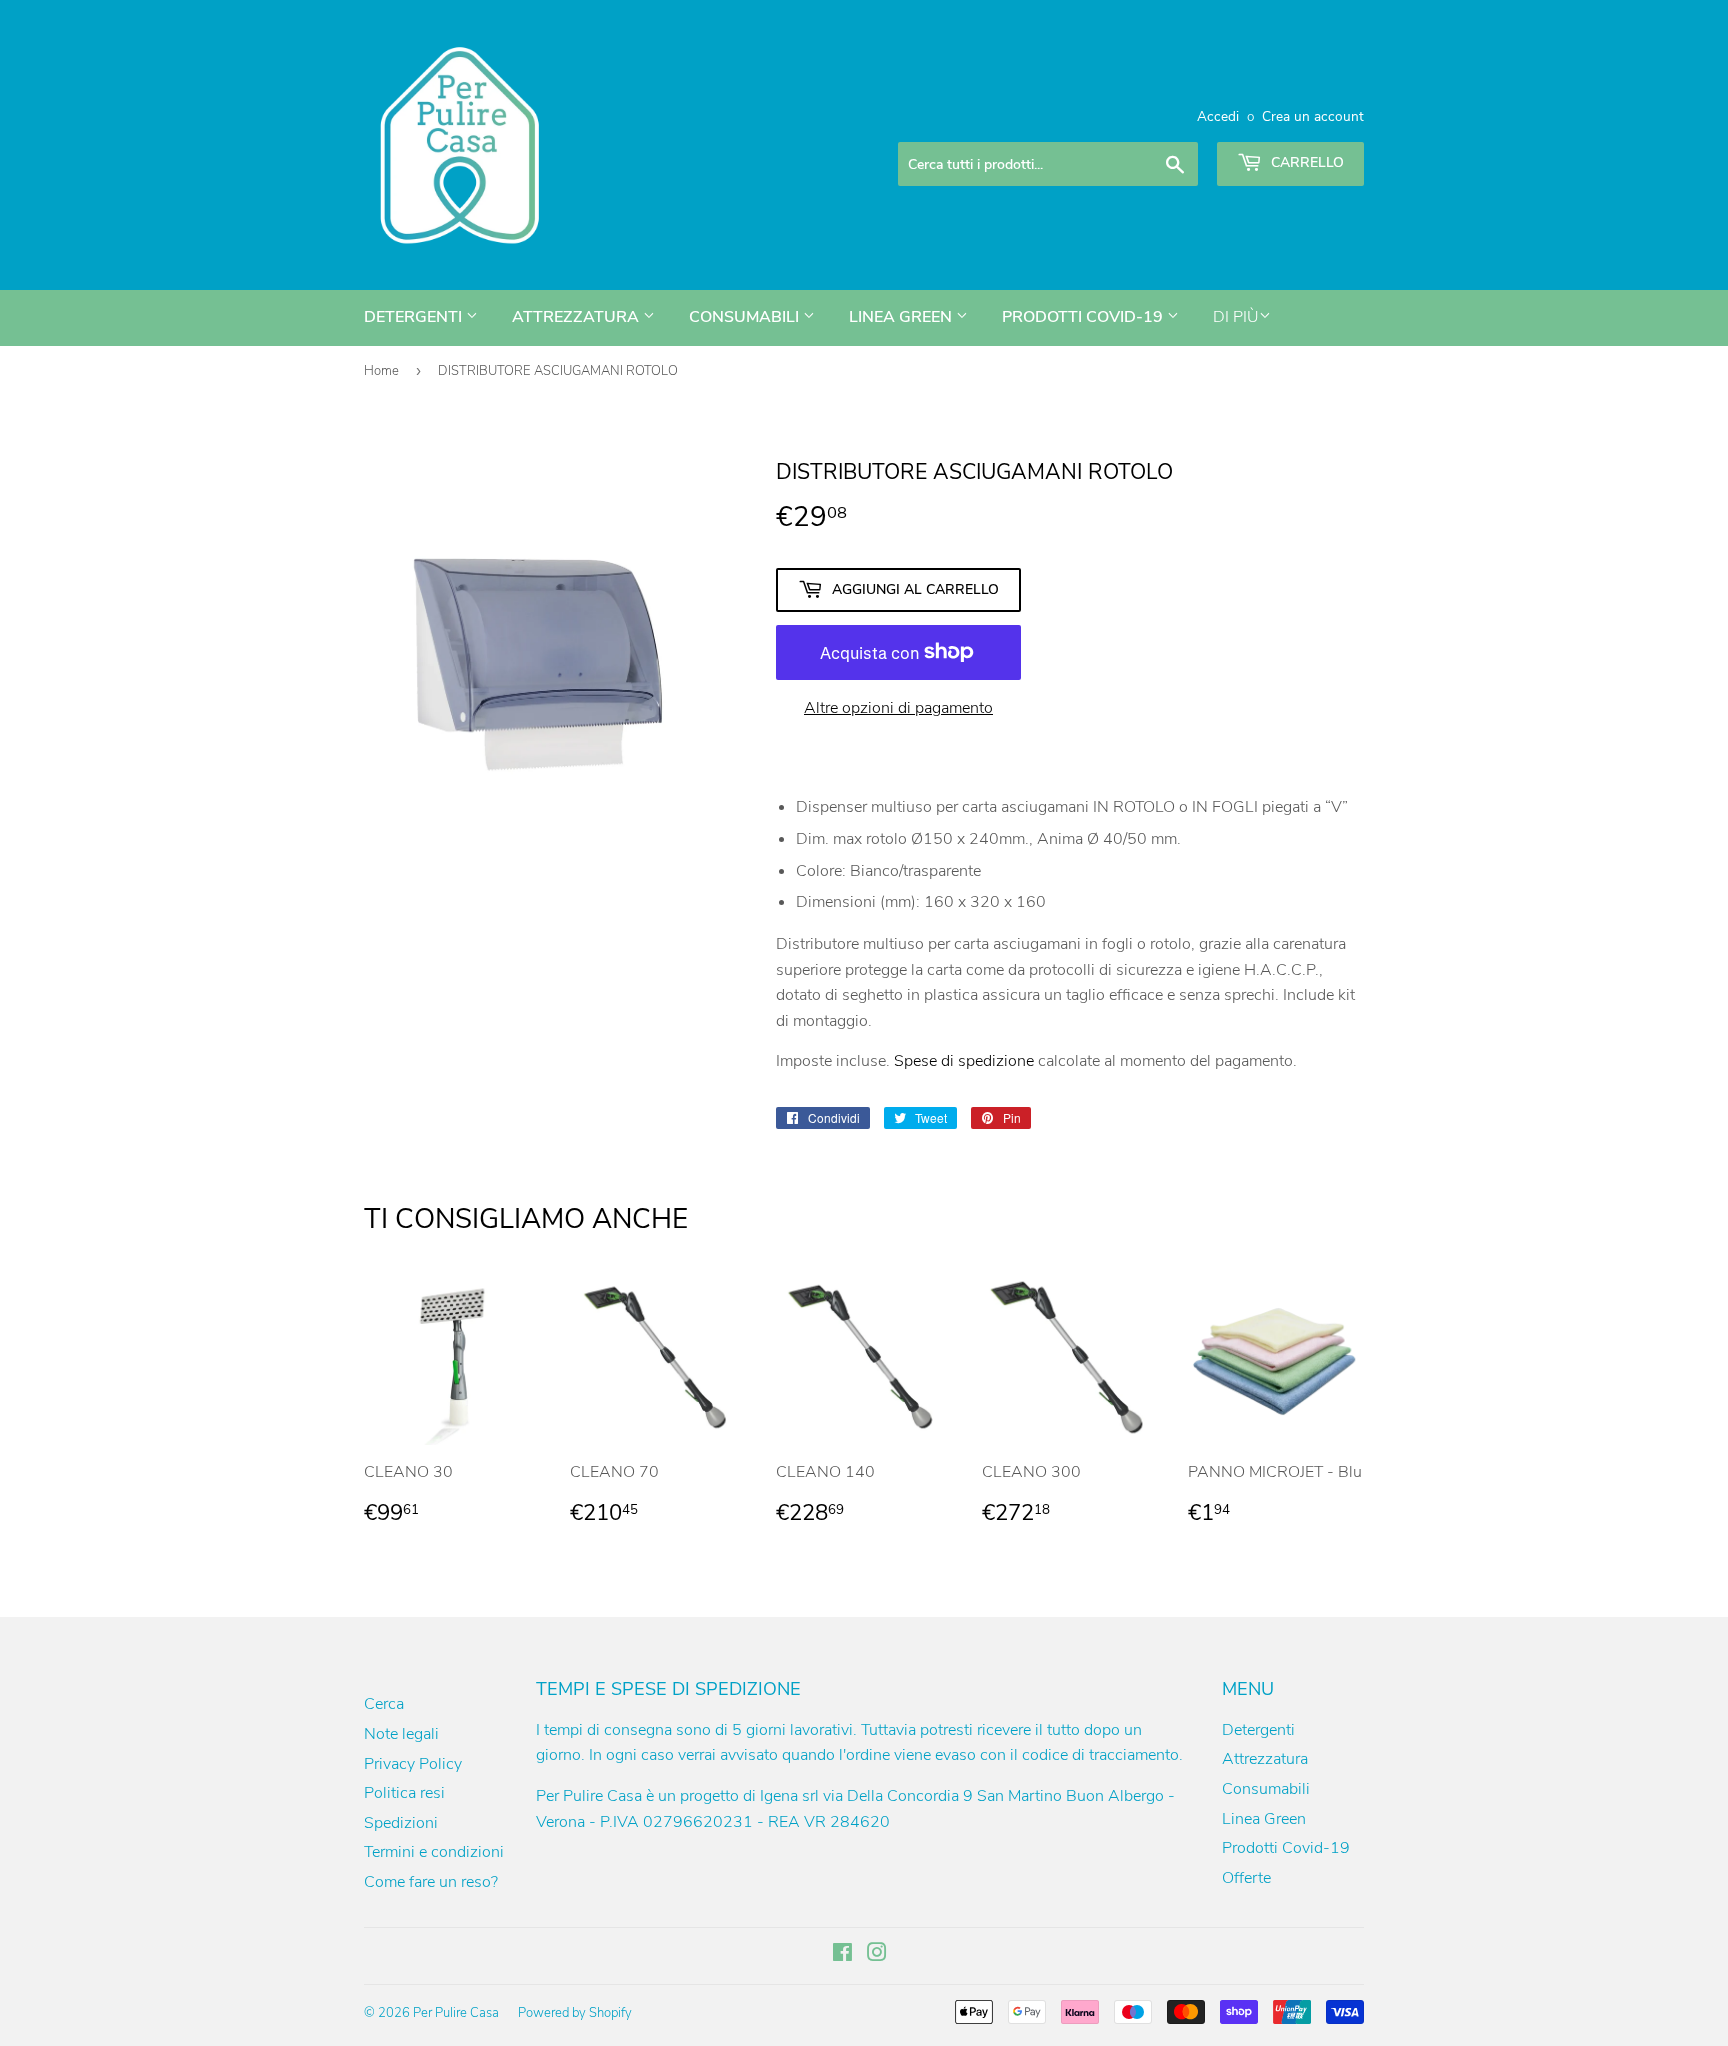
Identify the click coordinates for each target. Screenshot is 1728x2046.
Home (381, 371)
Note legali (401, 1734)
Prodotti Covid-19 (1084, 317)
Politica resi (404, 1793)
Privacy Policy (413, 1764)
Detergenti (415, 317)
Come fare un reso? (431, 1882)
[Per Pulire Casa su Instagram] (877, 1955)
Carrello (1305, 162)
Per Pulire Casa (456, 2013)
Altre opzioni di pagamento (898, 708)
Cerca (384, 1704)
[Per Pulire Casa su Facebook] (842, 1955)
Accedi (1218, 116)
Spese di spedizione (964, 1061)
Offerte (1246, 1878)
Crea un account (1313, 116)
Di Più (1236, 317)
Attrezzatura (577, 317)
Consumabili (746, 317)
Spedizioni (401, 1823)
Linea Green (902, 317)
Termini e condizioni (434, 1852)
